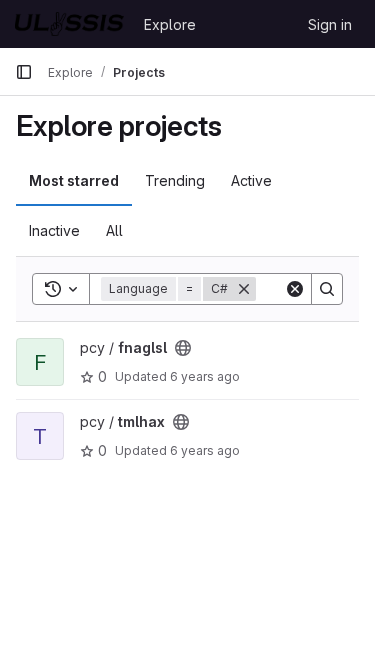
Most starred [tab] (74, 180)
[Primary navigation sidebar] (24, 72)
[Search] (327, 289)
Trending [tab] (175, 180)
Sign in (330, 24)
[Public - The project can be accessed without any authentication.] (183, 348)
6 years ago (205, 376)
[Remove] (244, 289)
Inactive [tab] (54, 230)
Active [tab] (251, 180)
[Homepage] (69, 24)
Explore (170, 24)
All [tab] (114, 230)
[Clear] (295, 289)
